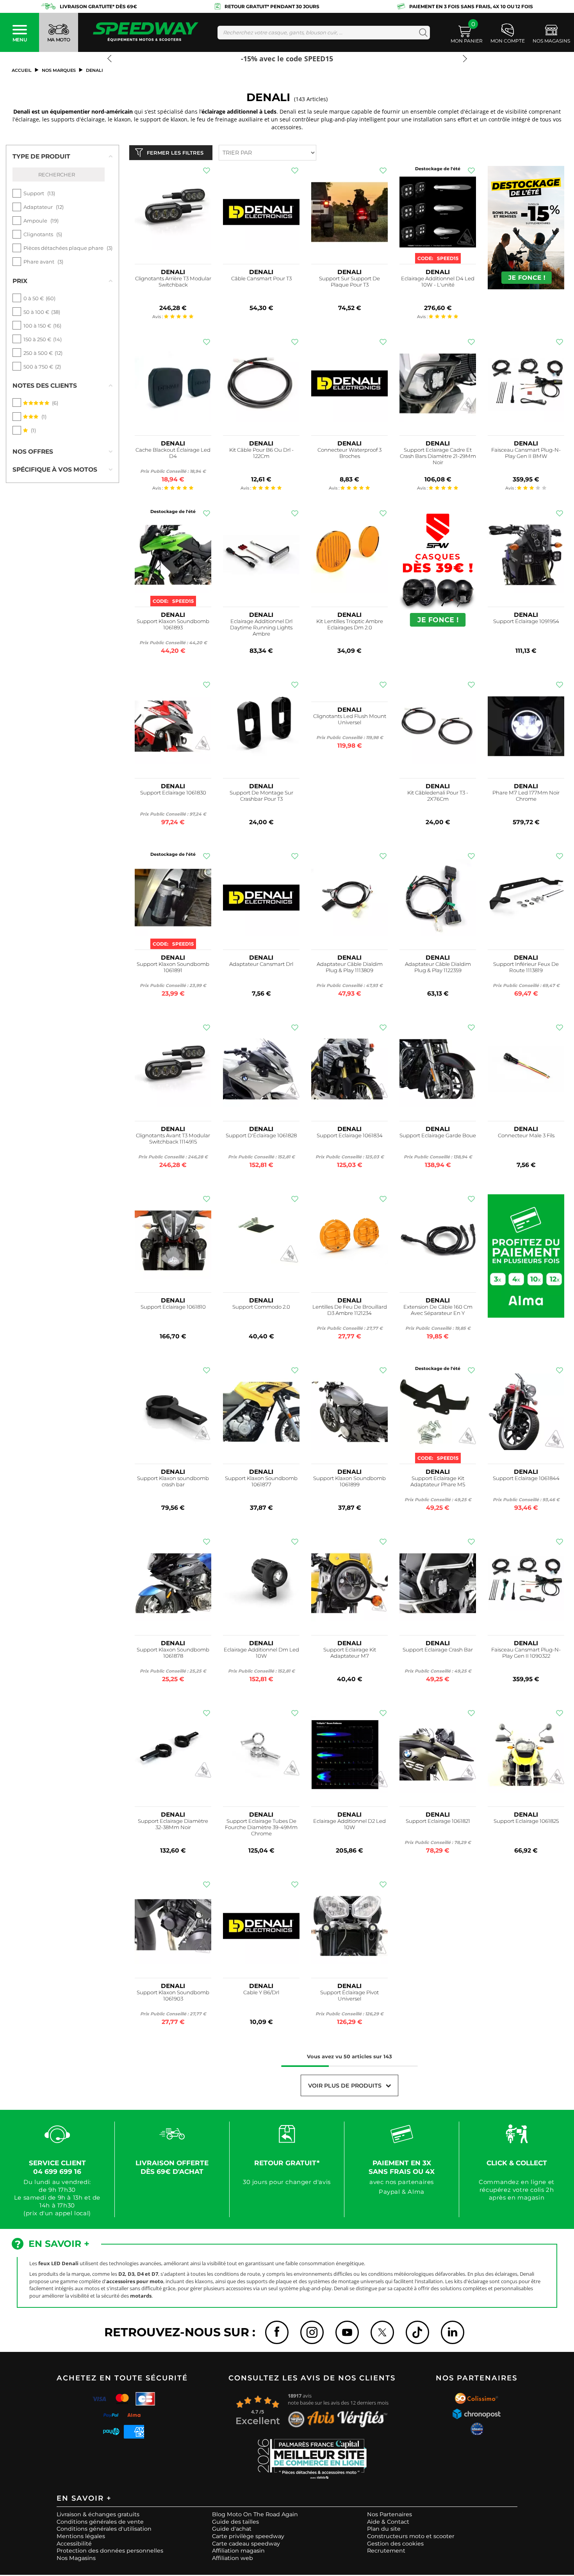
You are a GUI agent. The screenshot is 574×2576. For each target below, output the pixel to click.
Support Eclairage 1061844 (526, 1478)
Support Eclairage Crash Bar (438, 1650)
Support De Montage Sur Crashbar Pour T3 (261, 796)
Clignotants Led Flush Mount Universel (350, 719)
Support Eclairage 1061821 (438, 1821)
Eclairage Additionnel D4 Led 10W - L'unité (438, 282)
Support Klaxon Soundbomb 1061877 (261, 1481)
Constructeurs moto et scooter (411, 2536)
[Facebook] (277, 2332)
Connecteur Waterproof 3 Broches (349, 453)
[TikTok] (417, 2332)
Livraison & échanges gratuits (98, 2514)
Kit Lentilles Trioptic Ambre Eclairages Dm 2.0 (350, 624)
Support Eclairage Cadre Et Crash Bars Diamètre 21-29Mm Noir (438, 456)
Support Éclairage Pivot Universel (349, 1996)
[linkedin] (453, 2332)
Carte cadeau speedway (246, 2544)
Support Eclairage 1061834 (350, 1136)
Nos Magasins (76, 2558)
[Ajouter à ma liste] (207, 171)
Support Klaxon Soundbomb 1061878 (173, 1653)
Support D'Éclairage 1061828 (261, 1136)
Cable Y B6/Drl (261, 1993)
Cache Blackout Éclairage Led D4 (173, 453)
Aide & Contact (388, 2522)
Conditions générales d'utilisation (104, 2529)
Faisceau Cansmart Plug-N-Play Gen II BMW (526, 453)
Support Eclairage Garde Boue (438, 1136)
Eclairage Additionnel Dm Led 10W (261, 1653)
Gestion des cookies (395, 2544)
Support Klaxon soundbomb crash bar (173, 1481)
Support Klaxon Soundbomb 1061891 (173, 967)
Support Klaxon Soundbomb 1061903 (173, 1996)
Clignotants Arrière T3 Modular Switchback (173, 282)
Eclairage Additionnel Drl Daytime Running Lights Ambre (261, 628)
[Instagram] (312, 2332)
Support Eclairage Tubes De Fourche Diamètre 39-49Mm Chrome (261, 1827)
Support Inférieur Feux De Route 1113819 (526, 967)
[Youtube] (347, 2332)
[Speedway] (146, 33)
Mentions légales (81, 2536)
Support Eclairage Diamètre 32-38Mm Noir (173, 1824)
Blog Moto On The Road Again (255, 2514)
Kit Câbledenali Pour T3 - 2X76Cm (438, 796)
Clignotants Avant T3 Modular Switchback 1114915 (173, 1139)
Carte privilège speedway (248, 2536)
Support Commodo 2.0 (261, 1307)
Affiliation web (233, 2558)
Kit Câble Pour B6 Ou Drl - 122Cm (261, 453)
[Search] (422, 33)
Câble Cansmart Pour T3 (261, 279)
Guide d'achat (232, 2529)
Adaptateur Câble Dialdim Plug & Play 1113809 (350, 967)
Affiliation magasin (238, 2551)
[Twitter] (382, 2332)
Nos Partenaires (389, 2514)
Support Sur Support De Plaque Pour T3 (349, 282)
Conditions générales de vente (100, 2522)
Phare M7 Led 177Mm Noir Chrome (526, 796)
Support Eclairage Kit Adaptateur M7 (350, 1653)
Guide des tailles (235, 2522)
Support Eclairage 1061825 (526, 1821)
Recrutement (386, 2551)
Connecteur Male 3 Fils (526, 1136)
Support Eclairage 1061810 (173, 1307)
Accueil (22, 70)
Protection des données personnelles (110, 2551)
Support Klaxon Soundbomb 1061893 (173, 624)
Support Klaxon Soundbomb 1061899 (349, 1481)
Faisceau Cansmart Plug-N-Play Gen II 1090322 (526, 1653)
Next (463, 62)
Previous (111, 62)
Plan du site (384, 2529)
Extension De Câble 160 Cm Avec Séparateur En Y (438, 1310)
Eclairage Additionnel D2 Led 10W (349, 1824)
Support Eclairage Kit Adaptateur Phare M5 (438, 1481)
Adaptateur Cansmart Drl (261, 964)
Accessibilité (74, 2544)
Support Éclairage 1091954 (526, 621)
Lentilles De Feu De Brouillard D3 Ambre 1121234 (350, 1310)
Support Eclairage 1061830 (173, 793)
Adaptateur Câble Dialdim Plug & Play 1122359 (438, 967)
